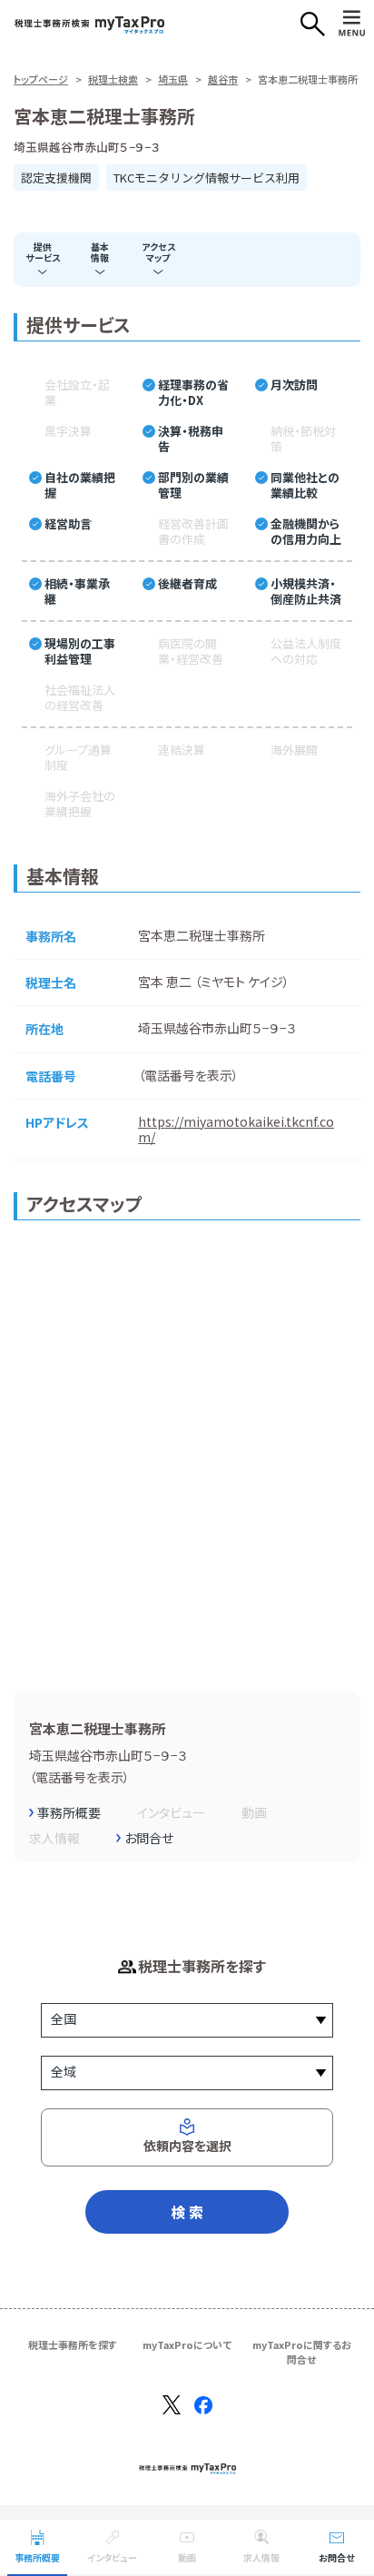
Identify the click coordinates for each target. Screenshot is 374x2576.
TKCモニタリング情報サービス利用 (207, 178)
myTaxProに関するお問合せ (302, 2352)
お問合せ (336, 2557)
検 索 (187, 2212)
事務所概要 (37, 2557)
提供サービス (43, 252)
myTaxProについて (187, 2344)
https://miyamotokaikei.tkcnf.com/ (236, 1129)
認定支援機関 (56, 178)
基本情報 (100, 252)
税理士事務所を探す (73, 2344)
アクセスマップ (158, 252)
